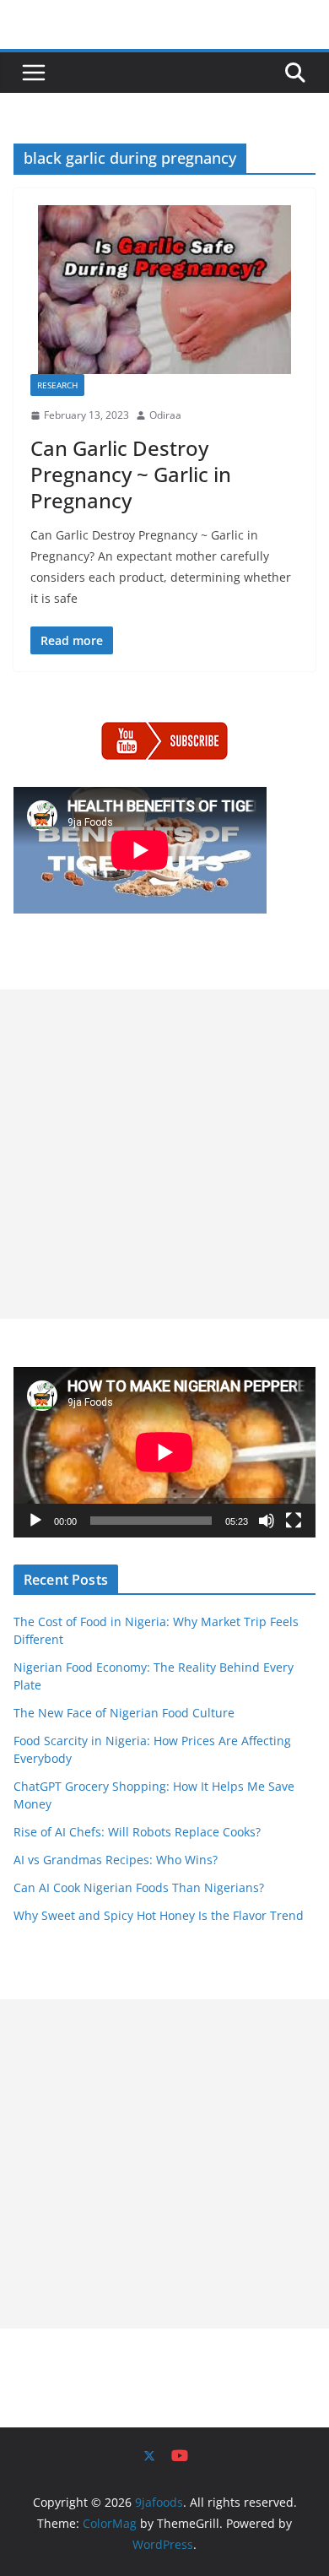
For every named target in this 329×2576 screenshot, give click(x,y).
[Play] (35, 1521)
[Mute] (267, 1521)
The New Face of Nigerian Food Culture (124, 1713)
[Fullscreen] (294, 1521)
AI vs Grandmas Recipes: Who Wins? (116, 1860)
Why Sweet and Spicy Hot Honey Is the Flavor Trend (159, 1915)
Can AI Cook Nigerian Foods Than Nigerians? (139, 1887)
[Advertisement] (164, 1154)
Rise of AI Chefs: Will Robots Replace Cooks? (137, 1832)
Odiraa (165, 415)
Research (57, 385)
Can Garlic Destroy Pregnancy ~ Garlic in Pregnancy (131, 474)
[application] (164, 1452)
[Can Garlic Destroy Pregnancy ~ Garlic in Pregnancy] (164, 290)
